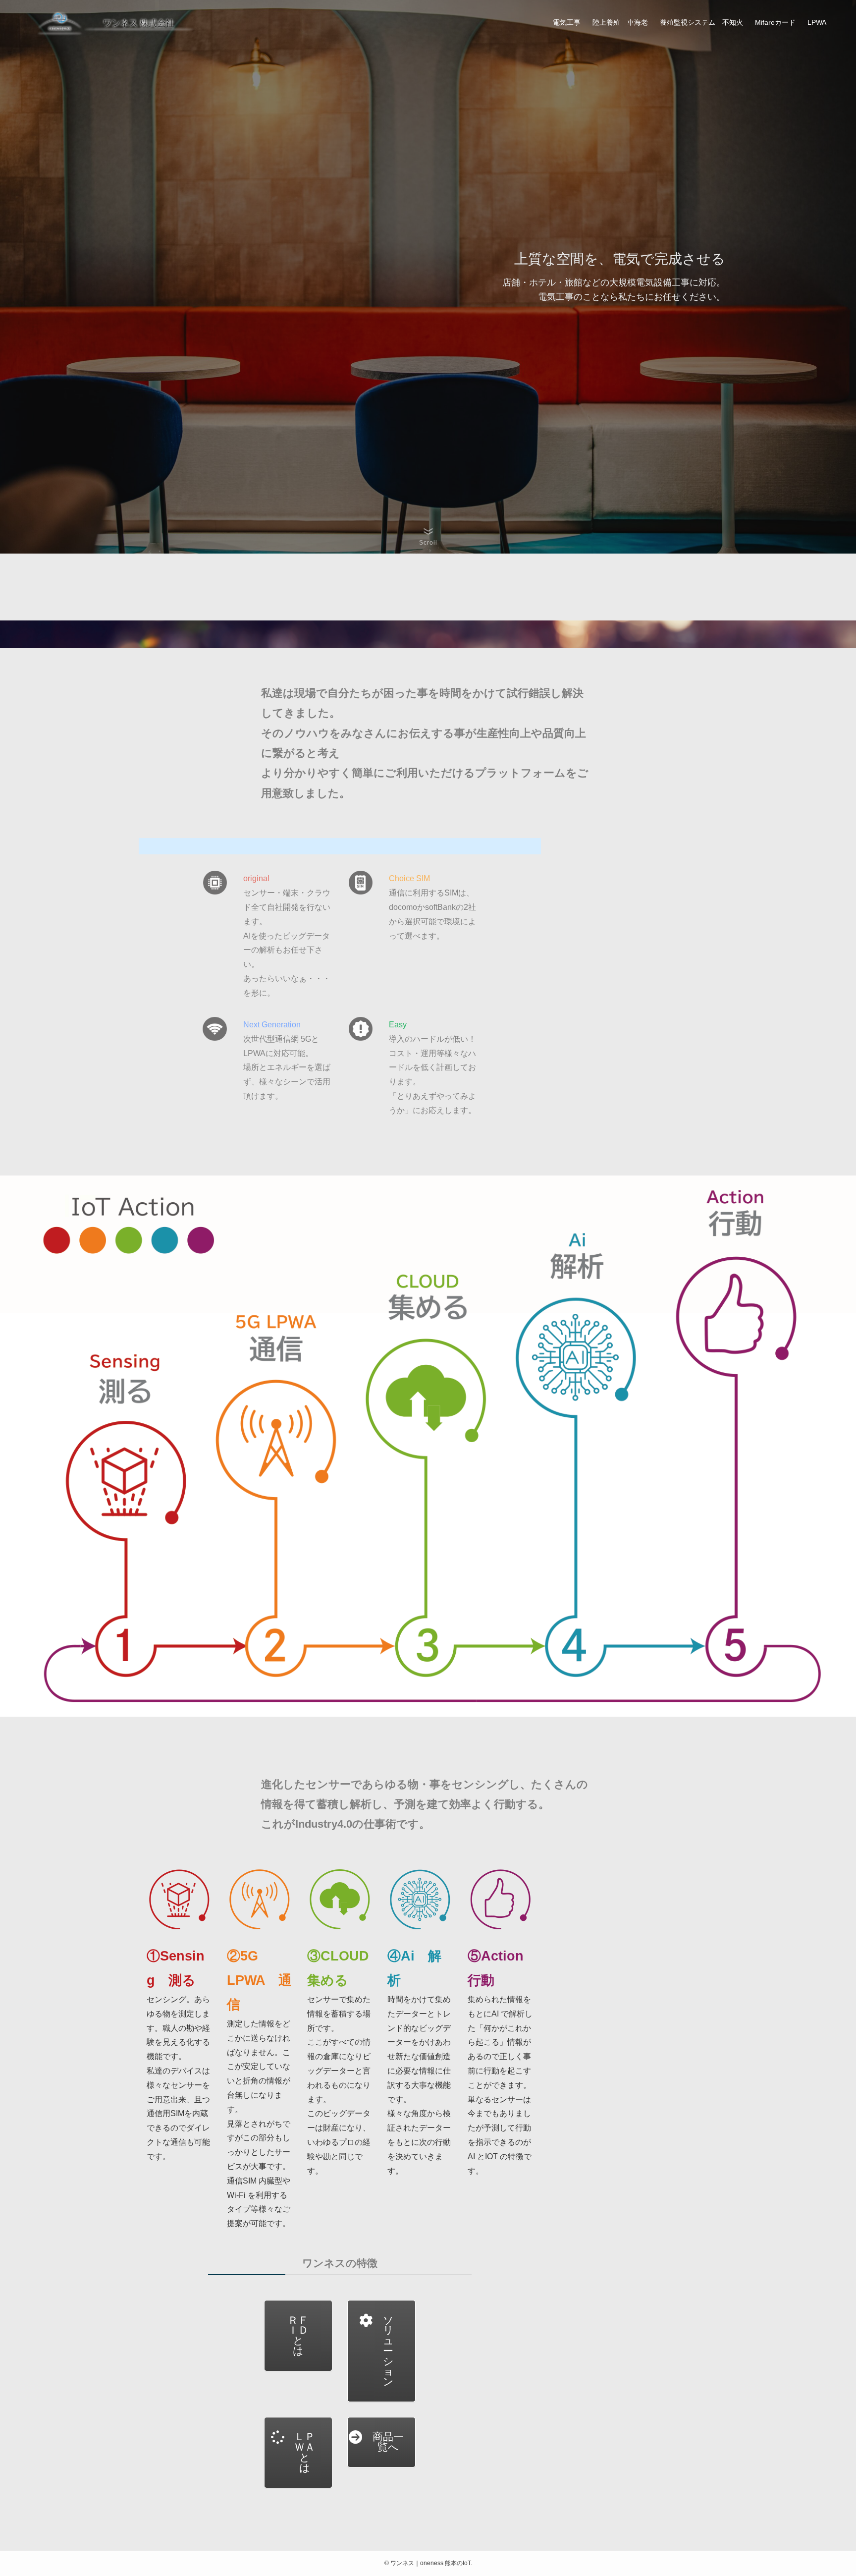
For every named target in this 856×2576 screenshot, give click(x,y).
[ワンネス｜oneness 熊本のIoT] (116, 22)
